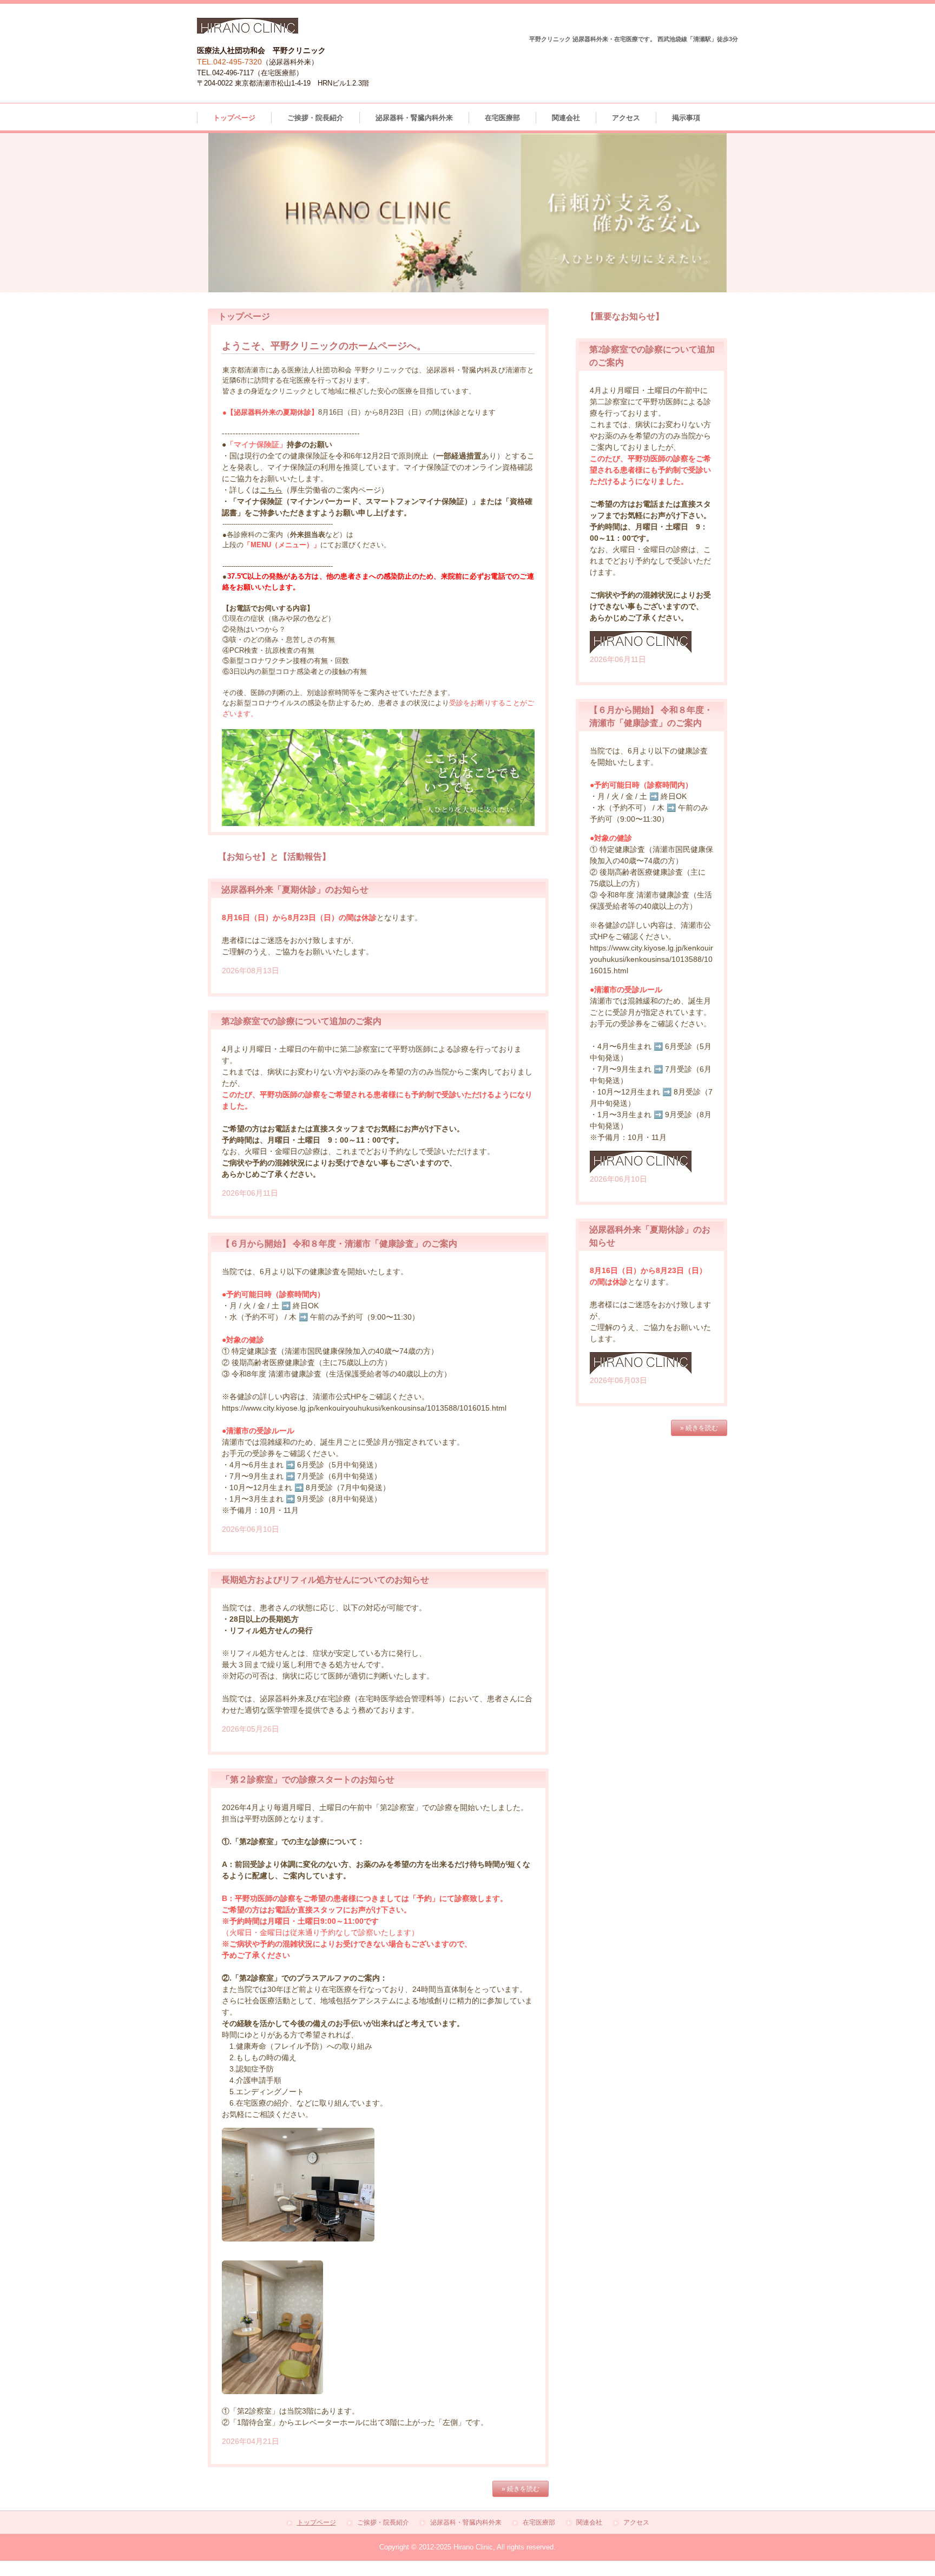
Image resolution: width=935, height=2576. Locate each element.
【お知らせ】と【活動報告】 (274, 857)
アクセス (626, 118)
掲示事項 (686, 118)
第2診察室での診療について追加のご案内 (301, 1021)
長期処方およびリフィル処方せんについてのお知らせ (325, 1580)
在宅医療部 (502, 118)
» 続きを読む (521, 2489)
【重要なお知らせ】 (625, 316)
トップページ (234, 118)
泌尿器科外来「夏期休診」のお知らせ (295, 890)
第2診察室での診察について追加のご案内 (652, 356)
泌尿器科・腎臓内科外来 (414, 118)
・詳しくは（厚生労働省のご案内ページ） (305, 490)
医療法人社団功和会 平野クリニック (248, 26)
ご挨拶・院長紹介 (315, 118)
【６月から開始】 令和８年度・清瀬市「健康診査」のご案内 (339, 1244)
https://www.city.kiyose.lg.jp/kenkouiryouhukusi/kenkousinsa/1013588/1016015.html (364, 1408)
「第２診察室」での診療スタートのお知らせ (308, 1779)
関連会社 (566, 118)
